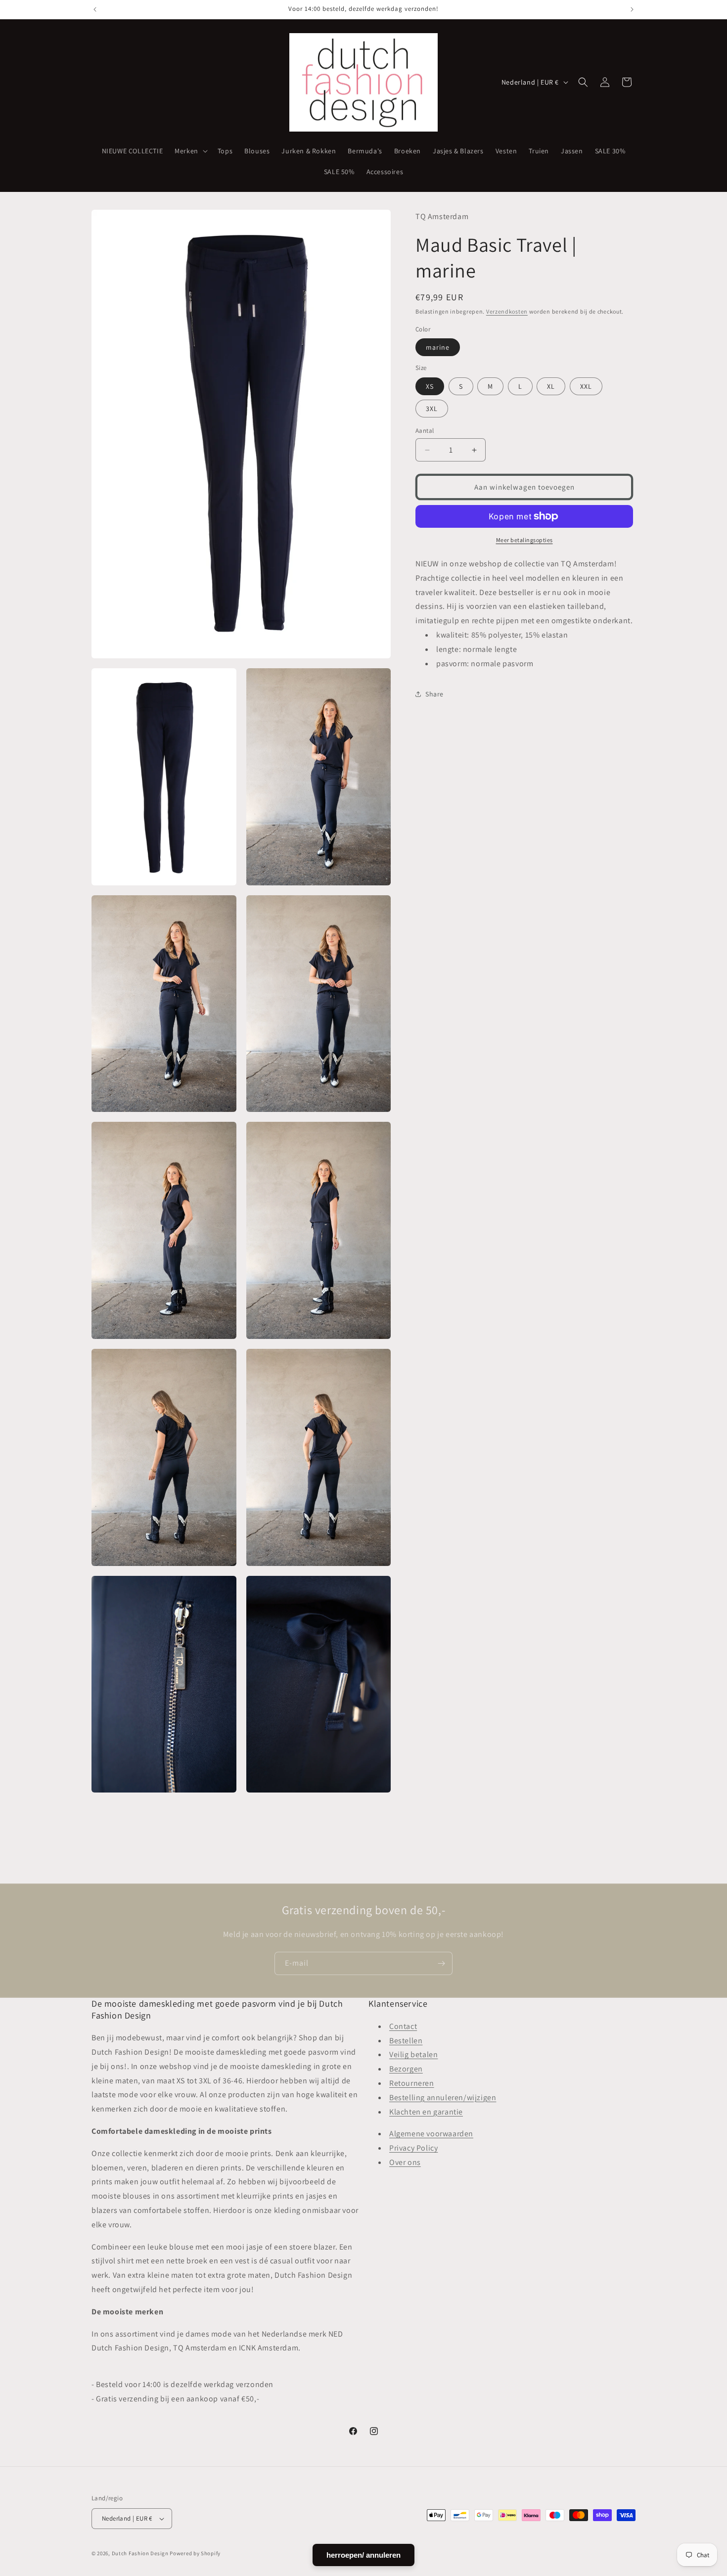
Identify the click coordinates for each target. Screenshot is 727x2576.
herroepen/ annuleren (363, 2555)
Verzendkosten (507, 311)
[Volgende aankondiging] (632, 9)
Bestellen (406, 2040)
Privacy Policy (413, 2148)
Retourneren (412, 2083)
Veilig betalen (413, 2054)
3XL (432, 409)
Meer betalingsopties (524, 540)
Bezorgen (406, 2069)
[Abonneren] (441, 1963)
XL (551, 386)
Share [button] (434, 694)
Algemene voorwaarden (431, 2134)
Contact (403, 2026)
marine (438, 347)
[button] (190, 151)
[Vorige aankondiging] (95, 9)
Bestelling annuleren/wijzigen (443, 2097)
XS (430, 386)
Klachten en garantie (426, 2111)
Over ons (405, 2162)
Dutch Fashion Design (140, 2553)
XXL (586, 386)
